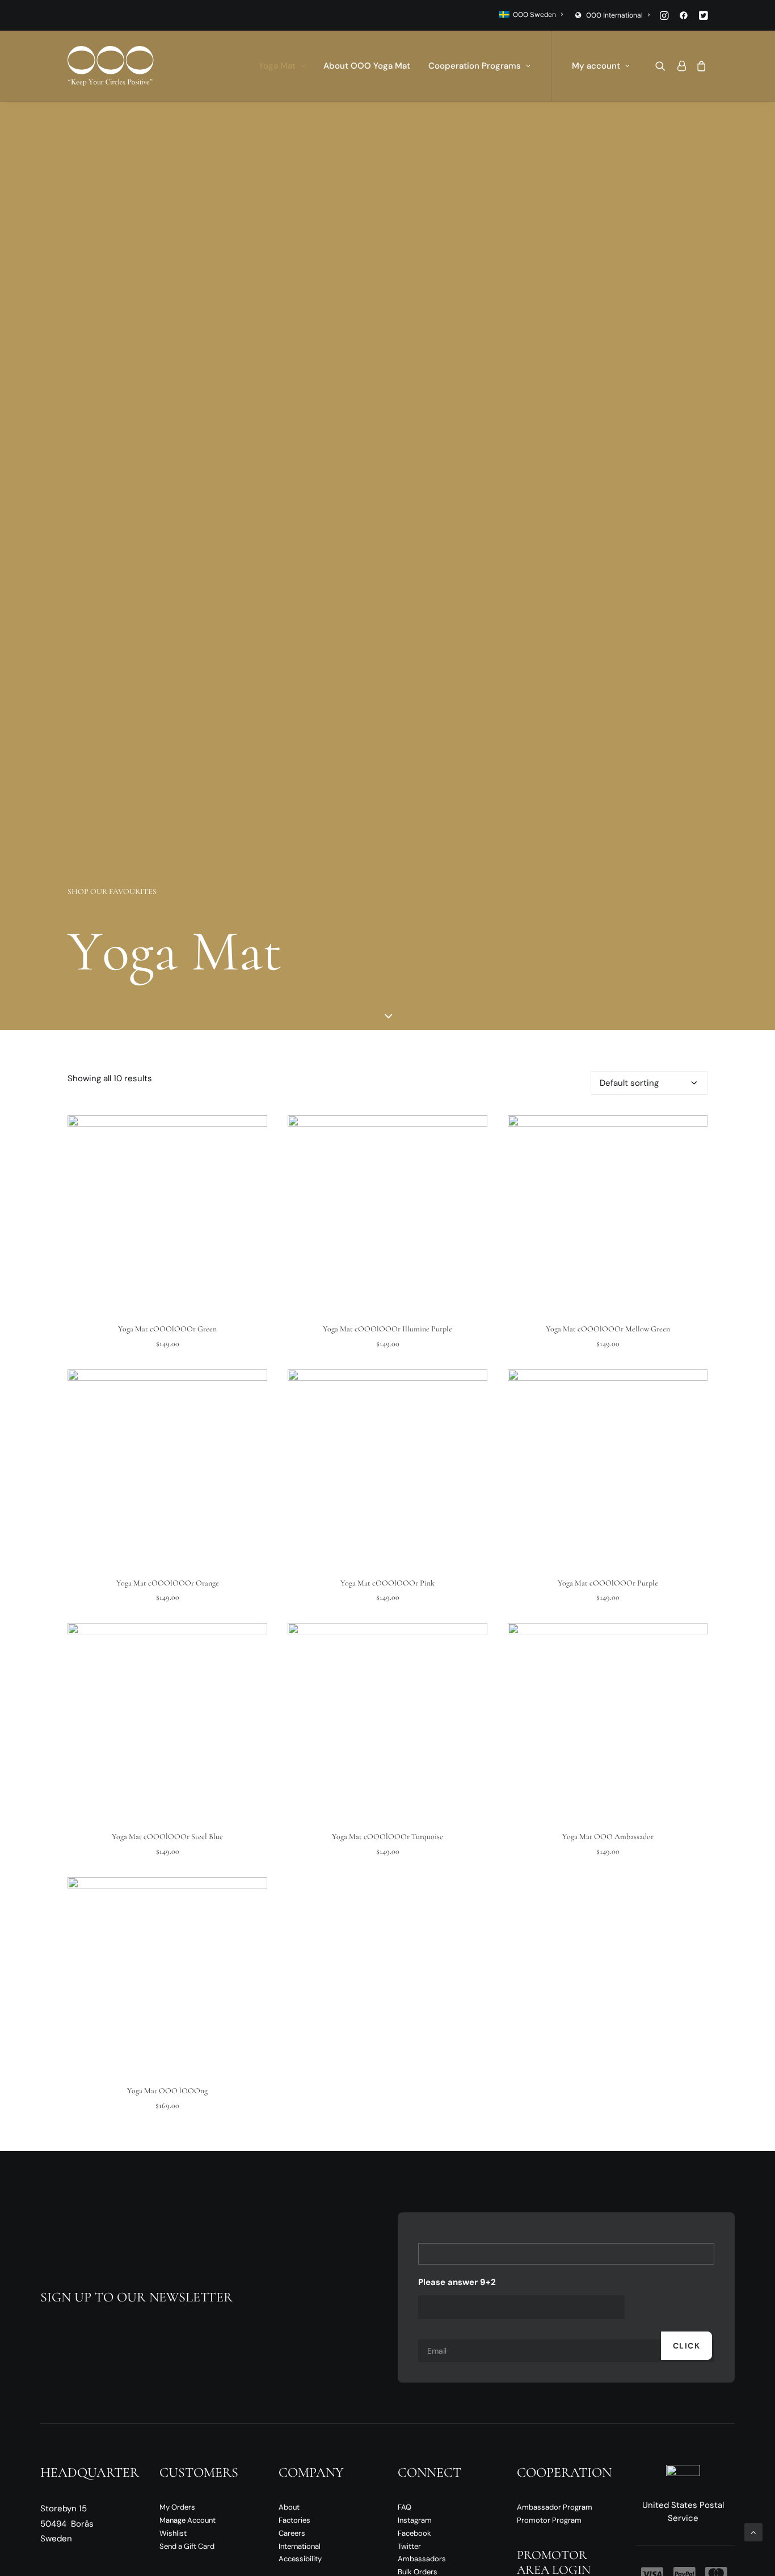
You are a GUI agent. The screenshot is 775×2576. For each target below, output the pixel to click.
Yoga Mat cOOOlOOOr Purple (608, 1583)
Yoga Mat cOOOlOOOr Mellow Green (608, 1329)
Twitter (409, 2546)
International (300, 2546)
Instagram (415, 2520)
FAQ (405, 2507)
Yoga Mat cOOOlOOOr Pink (387, 1583)
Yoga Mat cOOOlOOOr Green (167, 1329)
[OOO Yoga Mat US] (111, 66)
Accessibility (300, 2559)
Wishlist (173, 2533)
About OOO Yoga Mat (367, 66)
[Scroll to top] (753, 2532)
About (289, 2507)
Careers (292, 2533)
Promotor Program (549, 2520)
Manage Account (188, 2520)
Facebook (414, 2533)
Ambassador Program (555, 2507)
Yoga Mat (277, 66)
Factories (294, 2520)
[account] (681, 66)
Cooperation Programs (475, 66)
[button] (664, 15)
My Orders (177, 2507)
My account (596, 66)
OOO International (614, 15)
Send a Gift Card (187, 2546)
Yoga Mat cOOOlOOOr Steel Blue (167, 1837)
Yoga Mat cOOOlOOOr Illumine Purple (387, 1329)
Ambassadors (422, 2559)
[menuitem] (531, 14)
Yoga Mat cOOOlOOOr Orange (168, 1583)
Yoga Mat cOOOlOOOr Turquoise (387, 1837)
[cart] (699, 66)
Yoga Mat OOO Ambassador (608, 1837)
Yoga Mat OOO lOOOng (167, 2091)
